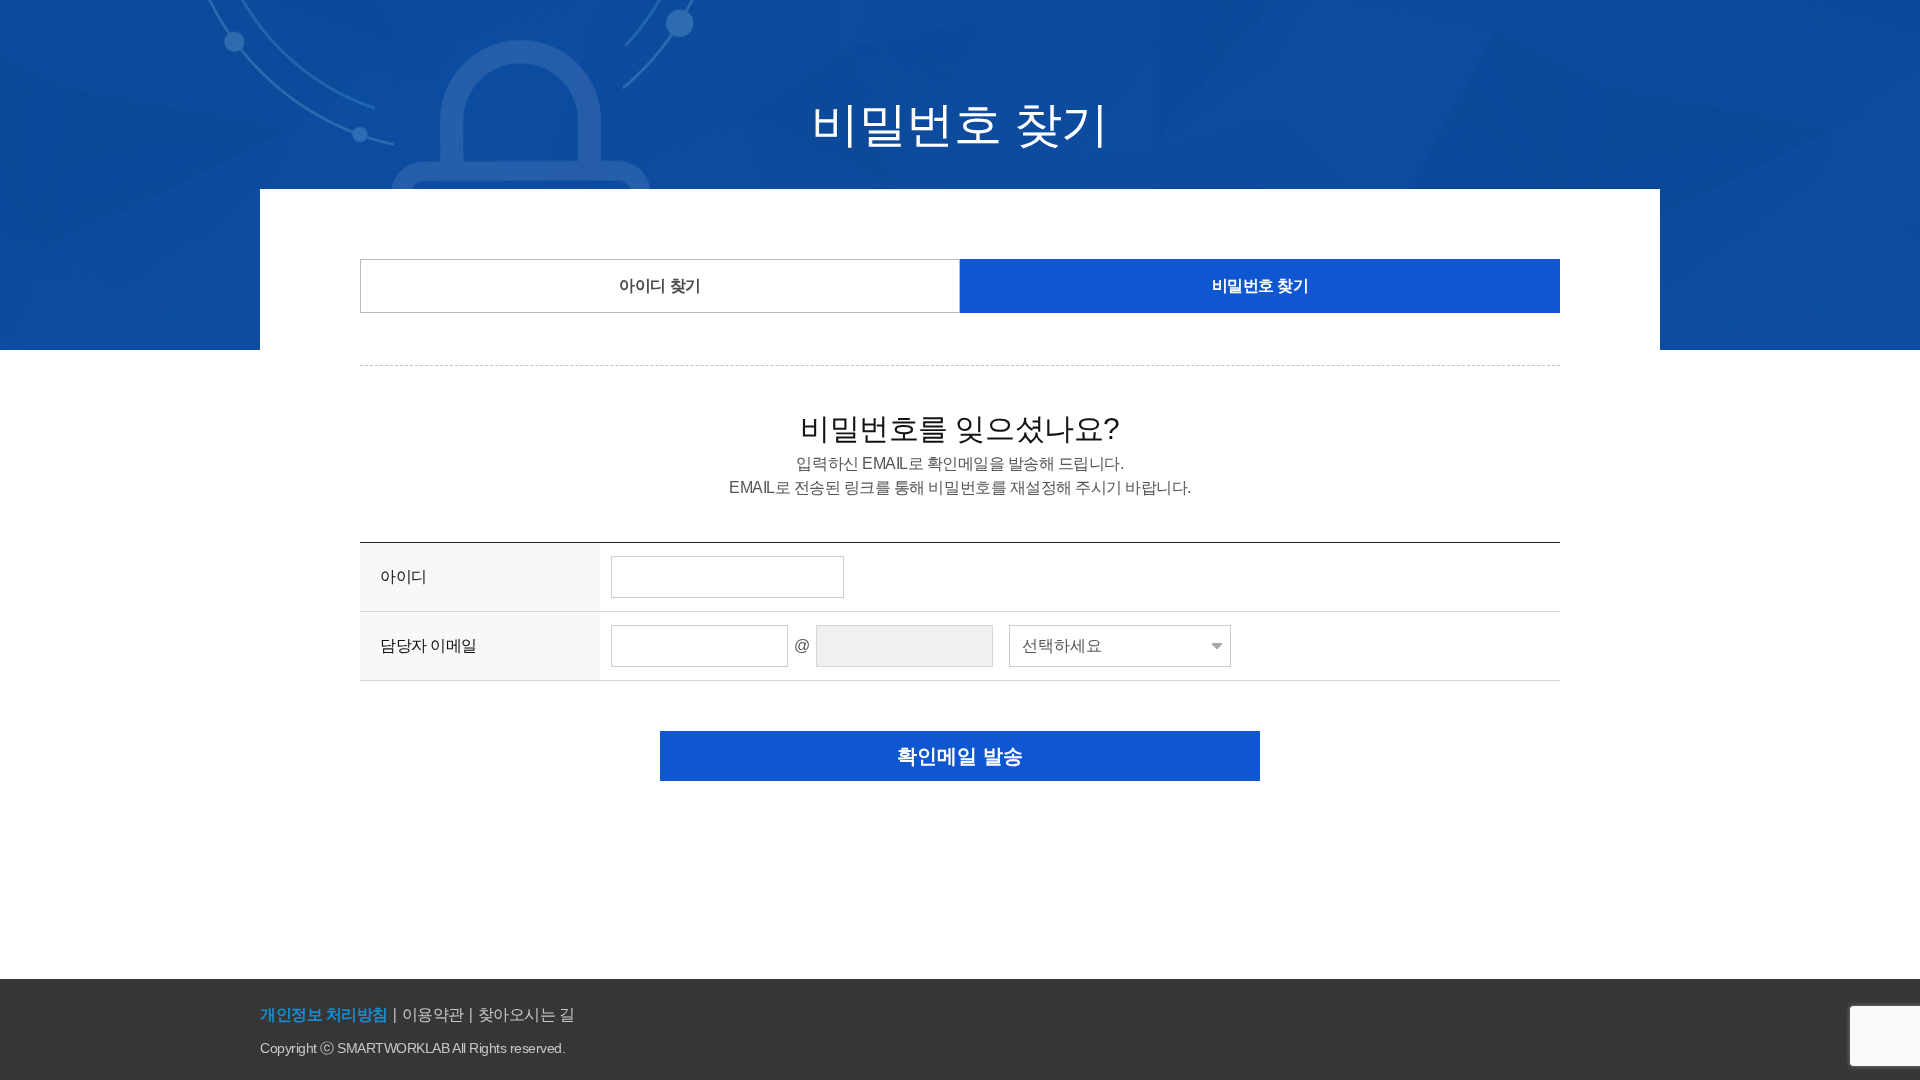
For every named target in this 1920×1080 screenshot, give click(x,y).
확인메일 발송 (960, 756)
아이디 (403, 576)
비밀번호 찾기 (1260, 285)
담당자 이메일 (428, 645)
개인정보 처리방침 (324, 1014)
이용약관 (433, 1014)
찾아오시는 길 (526, 1014)
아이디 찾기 (659, 285)
